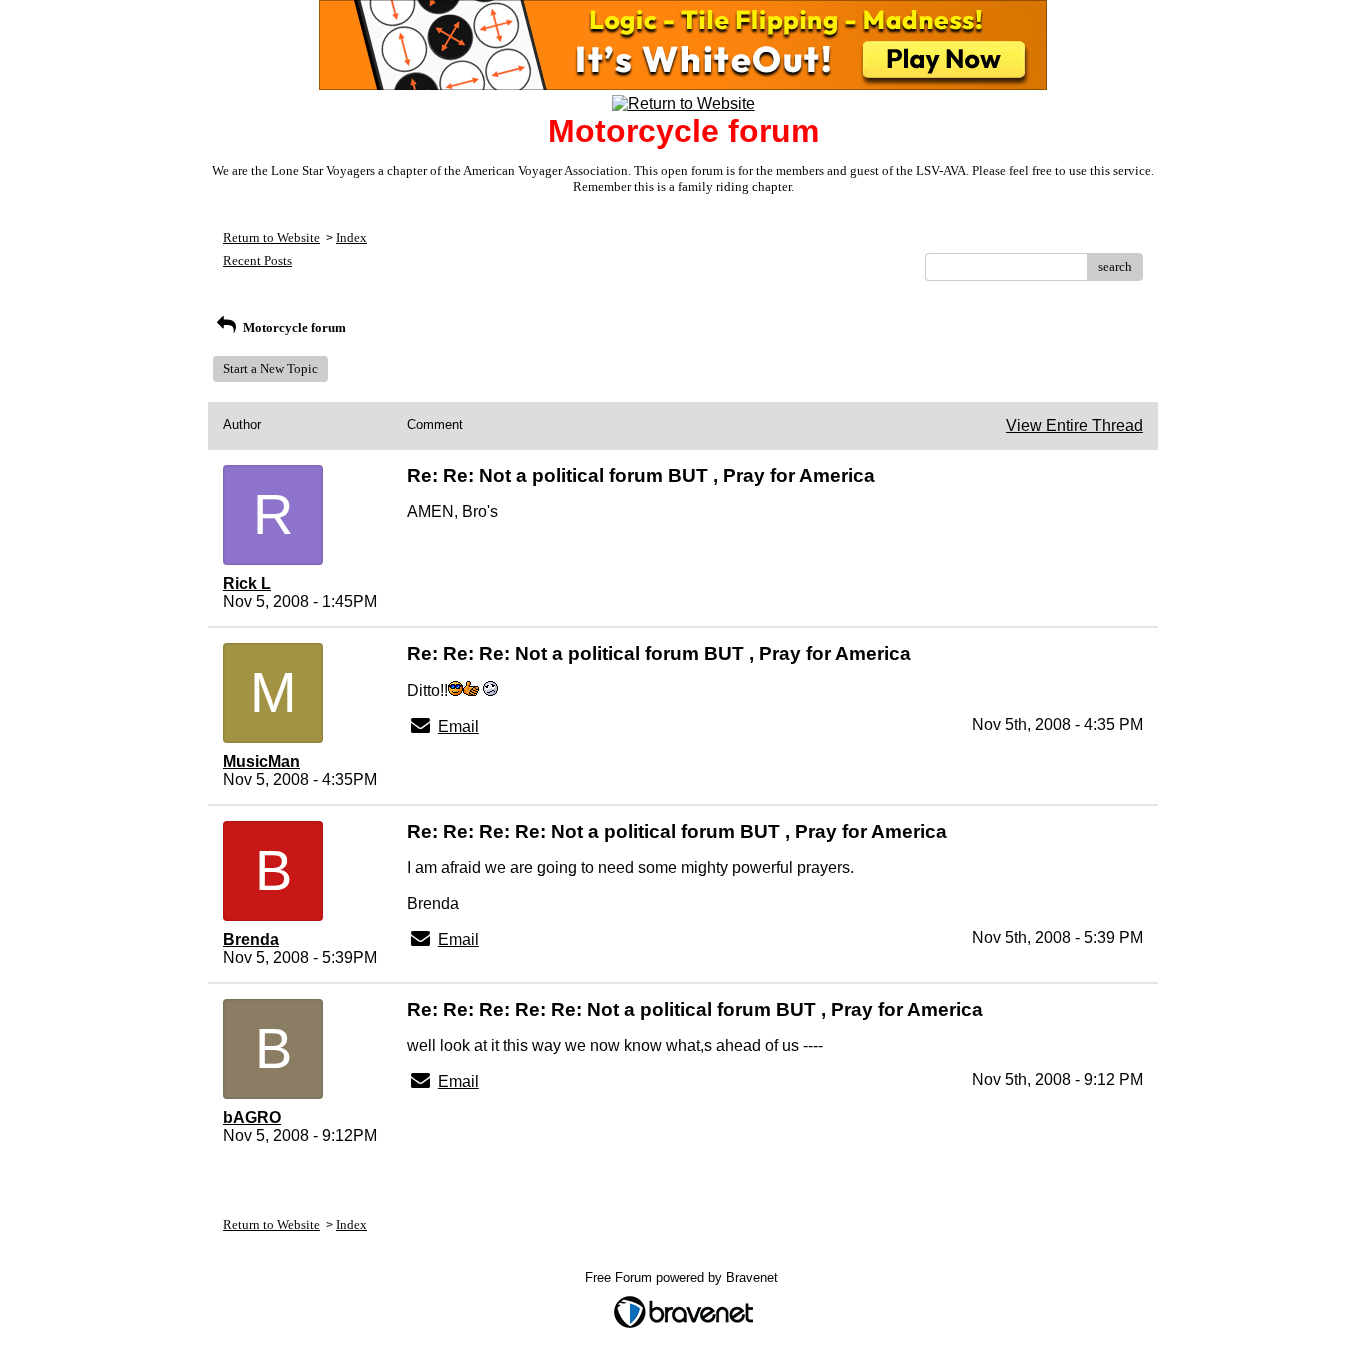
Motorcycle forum (293, 327)
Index (351, 237)
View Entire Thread (1074, 425)
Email (458, 726)
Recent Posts (257, 260)
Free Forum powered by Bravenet (683, 1277)
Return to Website (271, 237)
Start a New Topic (270, 368)
